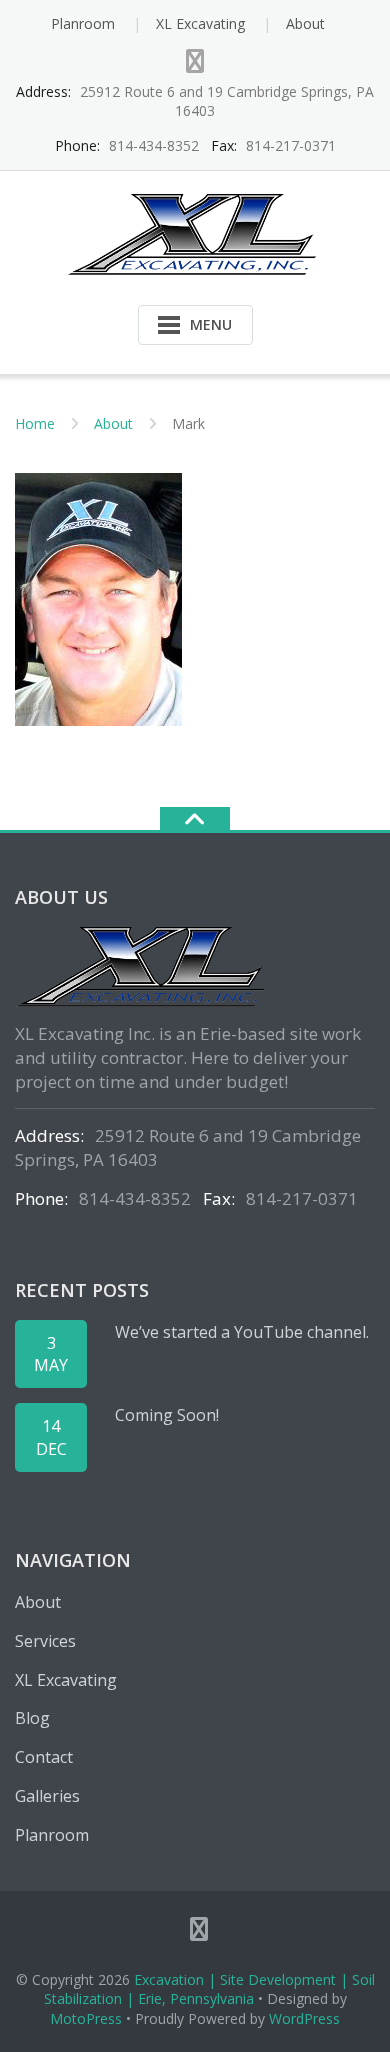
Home (35, 423)
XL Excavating (200, 23)
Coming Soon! (167, 1415)
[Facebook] (195, 61)
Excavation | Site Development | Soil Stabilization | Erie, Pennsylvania (209, 1989)
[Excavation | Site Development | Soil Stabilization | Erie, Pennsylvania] (195, 232)
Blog (32, 1718)
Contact (44, 1757)
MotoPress (86, 2018)
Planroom (83, 23)
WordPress (304, 2018)
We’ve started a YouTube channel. (242, 1332)
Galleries (47, 1796)
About (305, 23)
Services (45, 1641)
